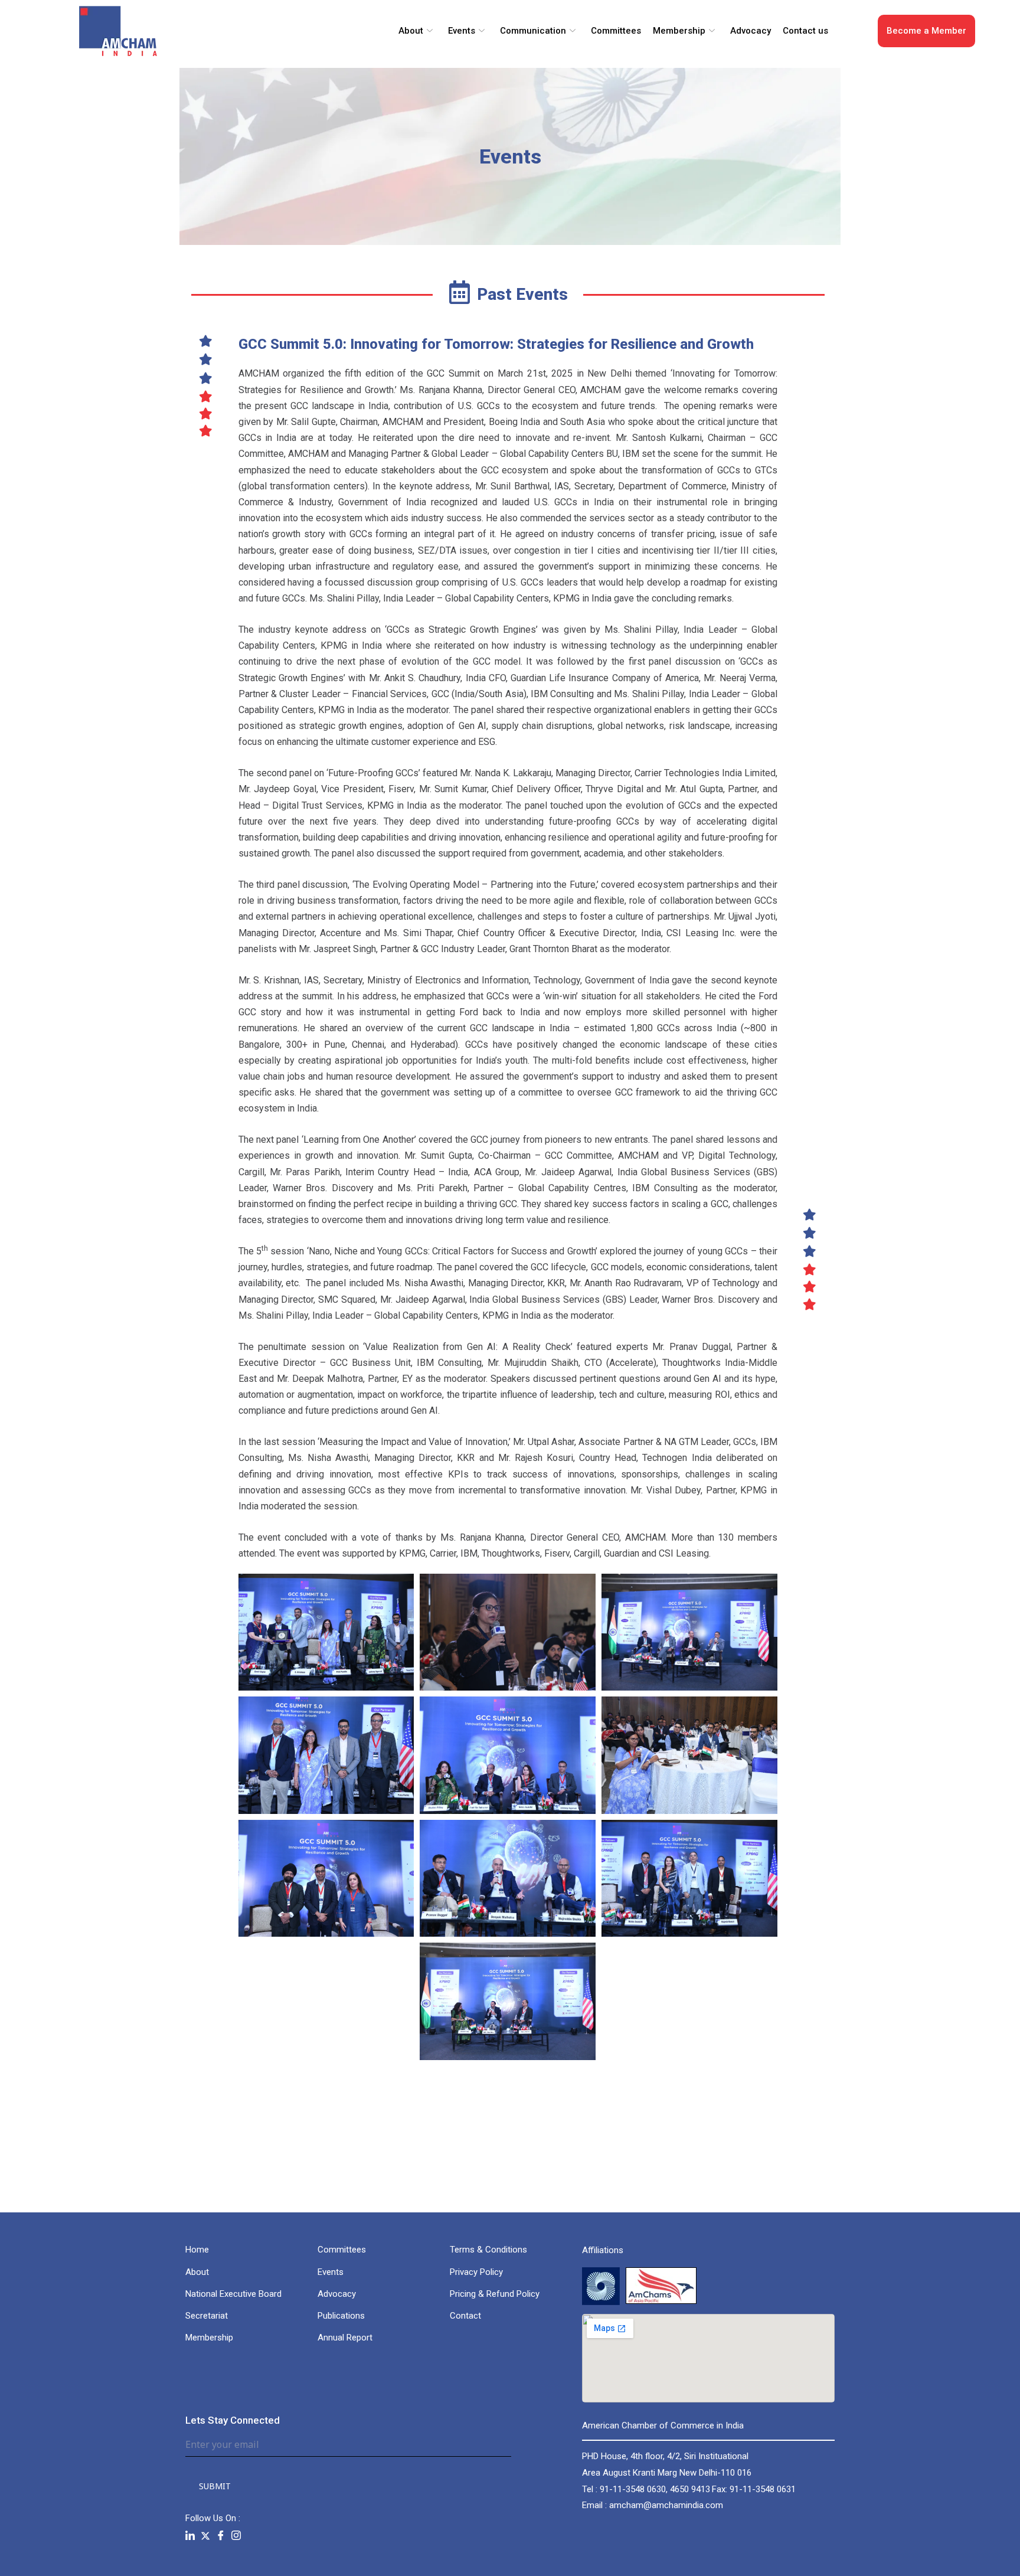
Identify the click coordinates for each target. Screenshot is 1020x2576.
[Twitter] (205, 2536)
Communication (533, 31)
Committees (616, 31)
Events (462, 31)
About (411, 31)
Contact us (805, 31)
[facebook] (221, 2536)
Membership (679, 31)
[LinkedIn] (190, 2536)
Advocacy (751, 31)
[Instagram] (236, 2536)
